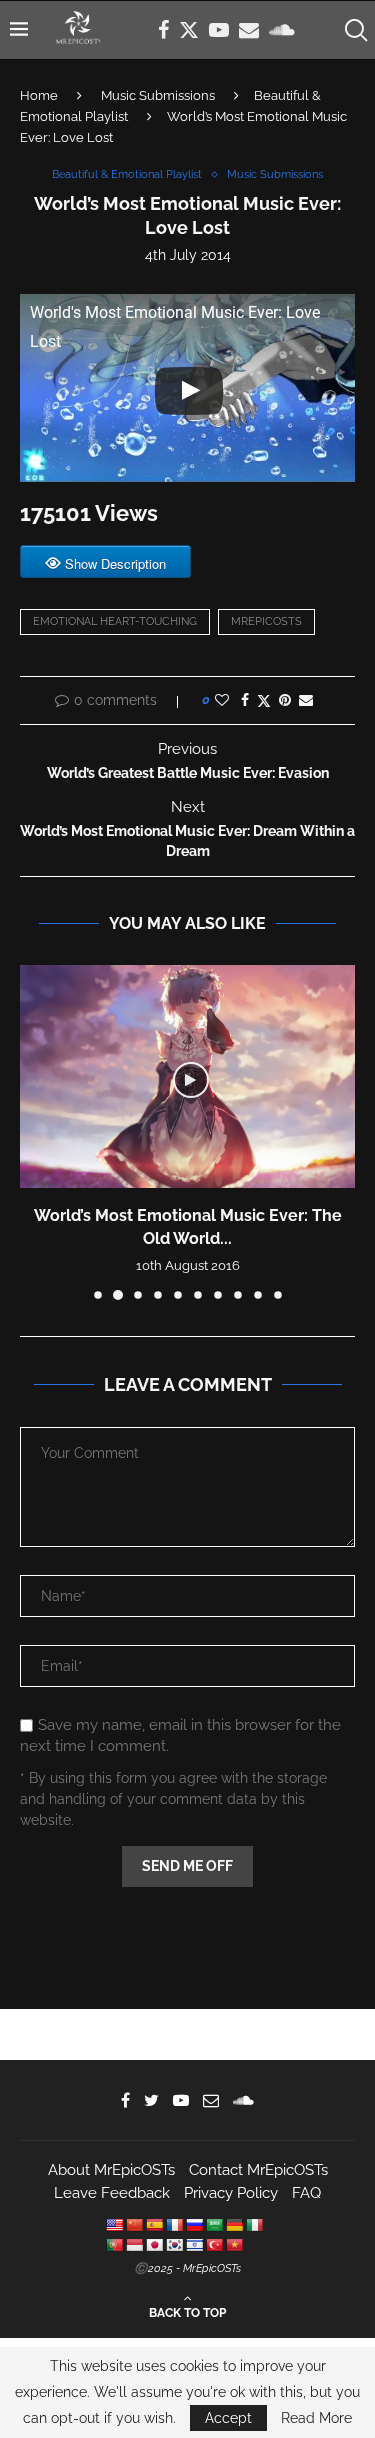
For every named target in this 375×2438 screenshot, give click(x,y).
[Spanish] (154, 2225)
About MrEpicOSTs (111, 2170)
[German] (234, 2225)
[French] (174, 2225)
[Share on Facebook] (245, 700)
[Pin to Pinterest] (285, 700)
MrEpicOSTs (266, 621)
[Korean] (174, 2245)
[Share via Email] (306, 700)
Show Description (115, 563)
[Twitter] (189, 30)
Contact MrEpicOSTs (258, 2170)
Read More (316, 2418)
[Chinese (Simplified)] (134, 2225)
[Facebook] (163, 30)
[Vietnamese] (234, 2245)
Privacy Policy (231, 2193)
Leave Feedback (112, 2193)
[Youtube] (219, 30)
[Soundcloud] (282, 30)
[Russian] (194, 2225)
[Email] (249, 30)
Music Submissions (158, 95)
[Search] (355, 30)
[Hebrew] (194, 2245)
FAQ (306, 2193)
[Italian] (254, 2225)
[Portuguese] (114, 2245)
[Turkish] (214, 2245)
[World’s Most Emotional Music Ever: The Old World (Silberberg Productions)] (187, 1076)
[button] (37, 1131)
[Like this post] (222, 700)
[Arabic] (214, 2225)
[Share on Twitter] (264, 700)
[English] (114, 2225)
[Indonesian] (134, 2245)
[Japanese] (154, 2245)
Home (39, 95)
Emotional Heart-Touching (115, 621)
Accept (228, 2418)
